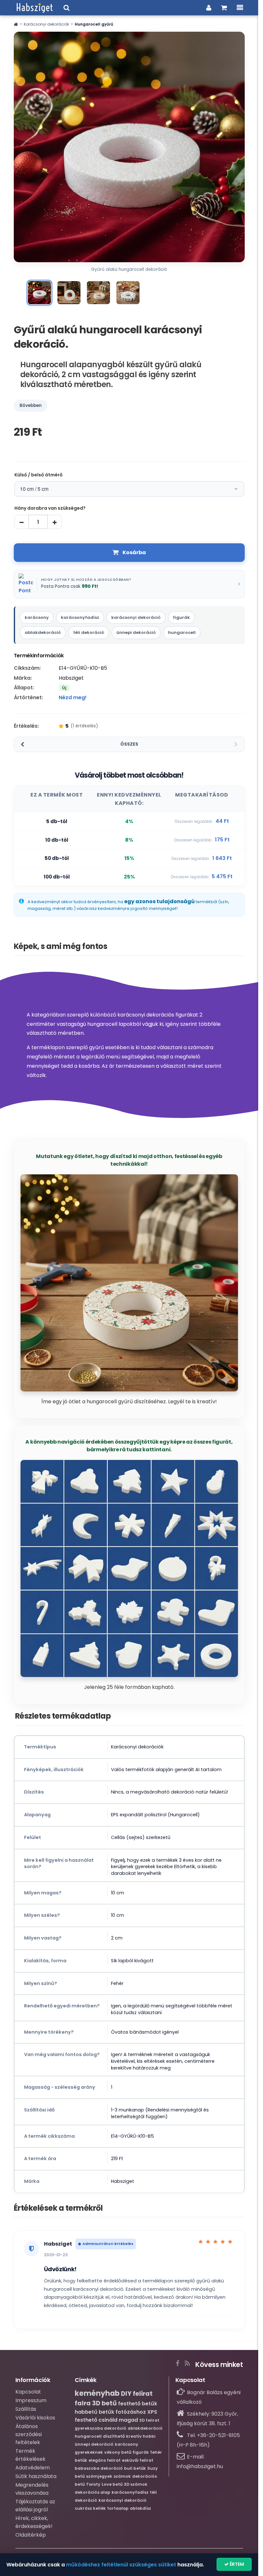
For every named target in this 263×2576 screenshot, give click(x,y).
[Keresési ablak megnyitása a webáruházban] (67, 8)
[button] (16, 24)
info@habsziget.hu (200, 2466)
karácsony (37, 617)
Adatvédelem (33, 2468)
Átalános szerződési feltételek (29, 2434)
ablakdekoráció (43, 632)
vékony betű (118, 2452)
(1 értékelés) (84, 726)
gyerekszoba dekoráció (101, 2428)
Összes (129, 744)
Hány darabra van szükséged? (50, 508)
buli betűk (135, 2468)
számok (122, 2476)
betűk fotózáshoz (122, 2412)
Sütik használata (36, 2476)
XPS (152, 2412)
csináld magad (118, 2420)
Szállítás (26, 2409)
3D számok (136, 2484)
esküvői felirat (138, 2460)
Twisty (93, 2484)
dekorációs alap (93, 2492)
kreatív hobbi (141, 2436)
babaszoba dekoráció (99, 2468)
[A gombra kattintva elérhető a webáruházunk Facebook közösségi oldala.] (178, 2362)
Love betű (112, 2484)
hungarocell (182, 632)
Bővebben (31, 405)
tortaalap (118, 2508)
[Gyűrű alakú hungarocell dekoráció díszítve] (98, 293)
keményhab (97, 2393)
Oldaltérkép (31, 2535)
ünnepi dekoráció (136, 632)
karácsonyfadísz (80, 617)
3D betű (104, 2403)
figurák (181, 617)
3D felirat (149, 2420)
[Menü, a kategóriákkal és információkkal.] (240, 8)
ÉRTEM (236, 2564)
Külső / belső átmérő (38, 475)
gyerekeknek (89, 2452)
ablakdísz (140, 2508)
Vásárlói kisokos (35, 2418)
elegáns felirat (105, 2460)
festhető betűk (138, 2404)
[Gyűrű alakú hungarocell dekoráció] (39, 293)
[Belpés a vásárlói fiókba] (209, 8)
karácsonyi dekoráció (136, 617)
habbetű (86, 2412)
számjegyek (99, 2476)
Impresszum (31, 2400)
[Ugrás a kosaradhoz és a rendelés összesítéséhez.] (224, 8)
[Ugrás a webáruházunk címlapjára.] (35, 8)
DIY (126, 2394)
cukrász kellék (90, 2508)
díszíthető (114, 2436)
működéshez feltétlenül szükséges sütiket (121, 2565)
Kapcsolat (28, 2392)
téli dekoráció (89, 632)
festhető (86, 2420)
